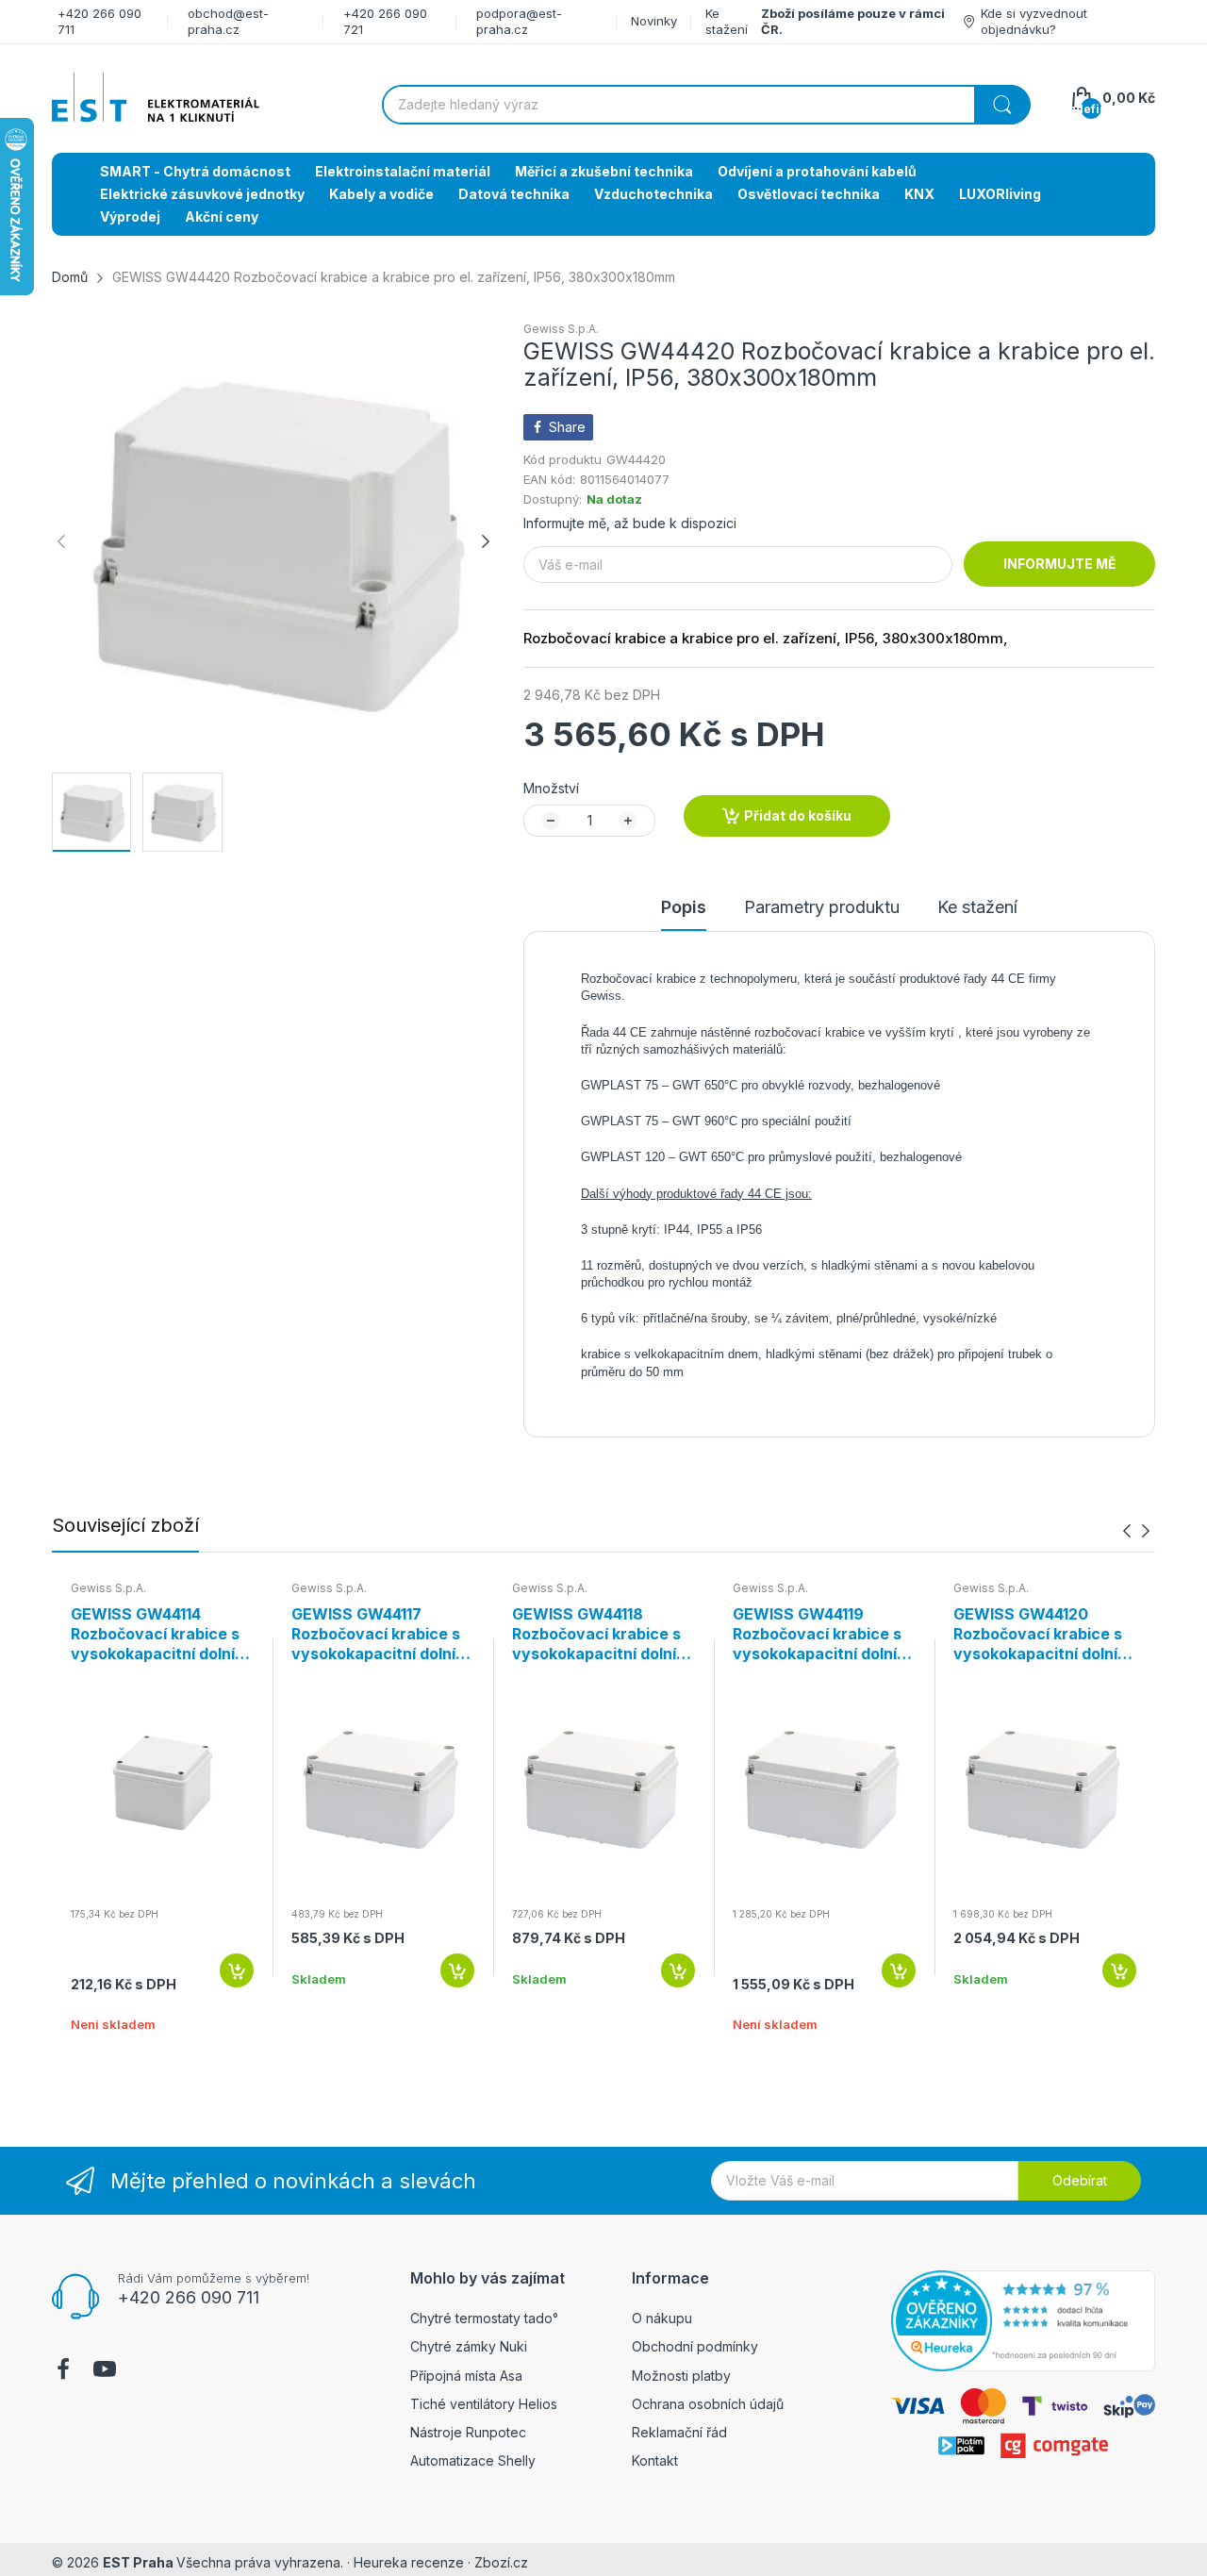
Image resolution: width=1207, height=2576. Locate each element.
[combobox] (706, 105)
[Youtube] (105, 2371)
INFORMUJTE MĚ (1060, 564)
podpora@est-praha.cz (519, 21)
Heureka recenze (409, 2562)
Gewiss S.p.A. (561, 329)
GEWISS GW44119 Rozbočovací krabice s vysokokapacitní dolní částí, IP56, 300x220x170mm (817, 1634)
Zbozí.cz (501, 2562)
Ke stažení (727, 21)
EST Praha (138, 2562)
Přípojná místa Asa (466, 2376)
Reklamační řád (679, 2432)
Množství (551, 788)
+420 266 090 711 (189, 2297)
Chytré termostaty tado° (484, 2318)
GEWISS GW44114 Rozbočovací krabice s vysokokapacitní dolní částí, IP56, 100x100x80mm (155, 1634)
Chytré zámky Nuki (469, 2346)
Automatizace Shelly (473, 2460)
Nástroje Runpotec (468, 2432)
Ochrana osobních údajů (708, 2404)
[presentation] (1127, 1531)
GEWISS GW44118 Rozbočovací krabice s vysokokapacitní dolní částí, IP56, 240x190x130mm (596, 1634)
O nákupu (662, 2318)
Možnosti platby (681, 2376)
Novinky (654, 21)
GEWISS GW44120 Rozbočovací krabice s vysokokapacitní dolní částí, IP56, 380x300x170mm (1038, 1634)
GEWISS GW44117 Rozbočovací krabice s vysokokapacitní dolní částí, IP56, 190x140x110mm (376, 1634)
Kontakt (655, 2460)
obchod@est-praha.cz (228, 21)
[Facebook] (63, 2371)
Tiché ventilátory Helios (484, 2404)
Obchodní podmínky (695, 2346)
